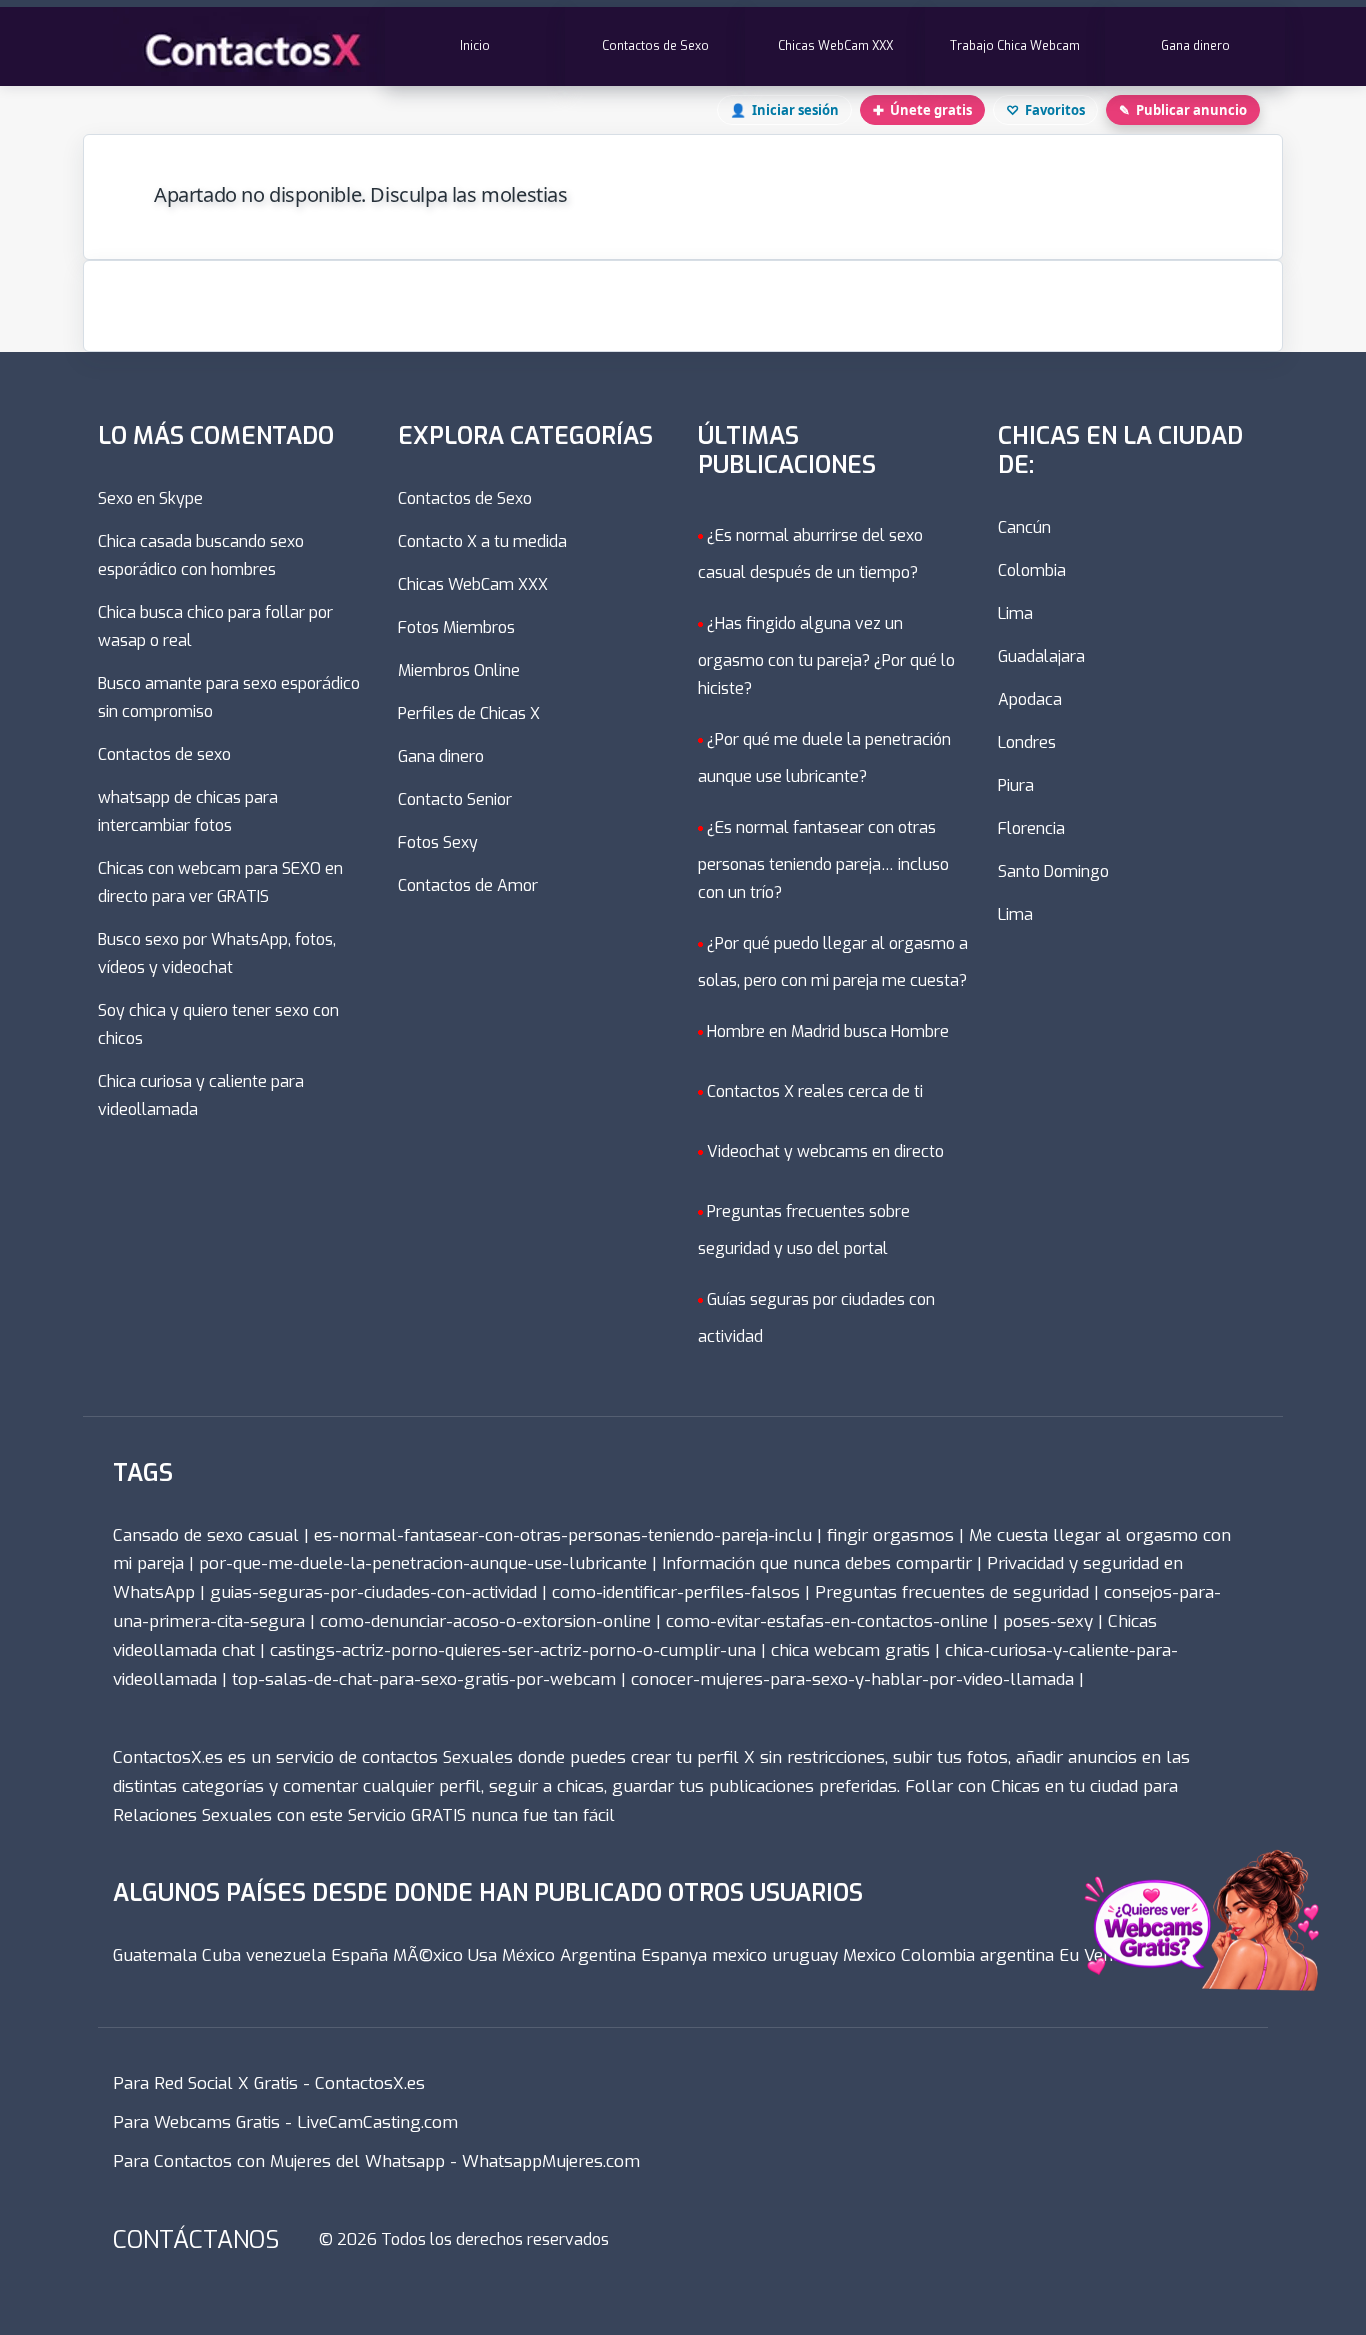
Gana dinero (1195, 46)
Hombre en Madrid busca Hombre (828, 1030)
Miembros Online (459, 670)
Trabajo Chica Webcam (1015, 46)
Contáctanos (196, 2240)
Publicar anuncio (1183, 110)
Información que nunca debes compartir (817, 1563)
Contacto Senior (455, 799)
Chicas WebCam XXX (835, 46)
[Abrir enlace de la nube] (1193, 1929)
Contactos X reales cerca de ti (815, 1090)
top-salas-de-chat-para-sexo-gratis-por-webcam (424, 1679)
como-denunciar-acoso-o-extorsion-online (485, 1621)
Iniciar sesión (784, 110)
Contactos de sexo (164, 754)
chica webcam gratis (850, 1650)
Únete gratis (922, 110)
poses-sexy (1048, 1621)
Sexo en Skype (150, 498)
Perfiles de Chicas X (469, 713)
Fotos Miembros (456, 627)
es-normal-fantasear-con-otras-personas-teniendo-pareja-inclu (563, 1535)
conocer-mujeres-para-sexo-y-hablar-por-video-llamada (852, 1679)
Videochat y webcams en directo (825, 1150)
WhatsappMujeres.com (551, 2161)
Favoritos (1045, 110)
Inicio (475, 46)
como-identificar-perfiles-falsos (676, 1592)
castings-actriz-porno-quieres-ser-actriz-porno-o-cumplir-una (513, 1650)
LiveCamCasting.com (377, 2122)
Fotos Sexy (438, 842)
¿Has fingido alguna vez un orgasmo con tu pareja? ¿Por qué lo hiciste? (826, 655)
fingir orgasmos (890, 1535)
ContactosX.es (370, 2083)
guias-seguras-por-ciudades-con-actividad (373, 1592)
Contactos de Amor (468, 885)
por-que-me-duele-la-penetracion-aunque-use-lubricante (423, 1563)
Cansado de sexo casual (206, 1535)
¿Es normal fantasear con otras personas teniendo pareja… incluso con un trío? (823, 859)
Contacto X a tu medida (482, 541)
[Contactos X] (249, 46)
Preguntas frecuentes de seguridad (952, 1592)
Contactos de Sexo (655, 46)
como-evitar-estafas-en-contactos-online (827, 1621)
